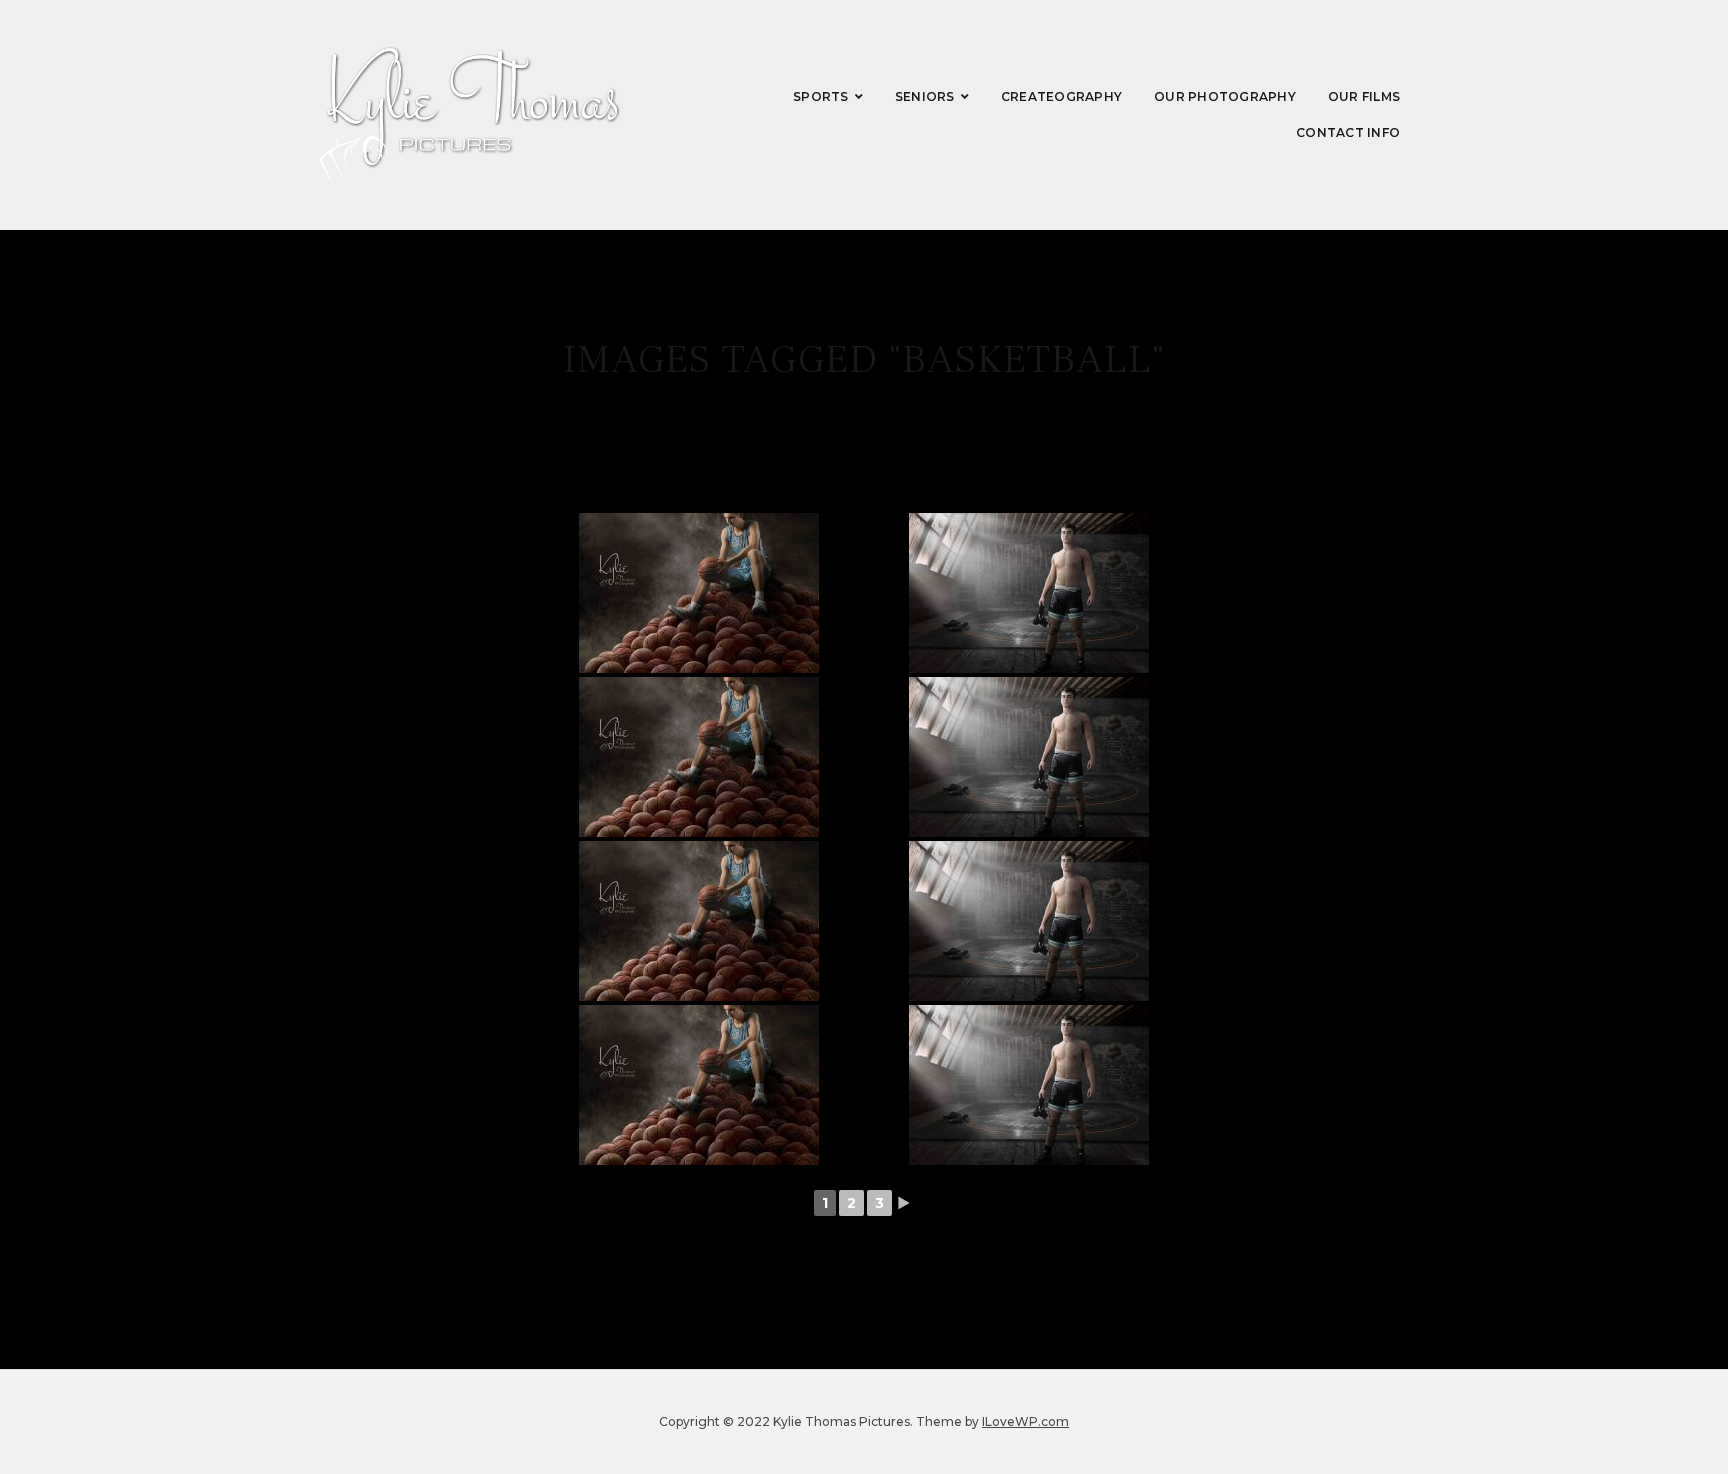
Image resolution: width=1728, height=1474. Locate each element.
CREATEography (1061, 96)
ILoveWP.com (1025, 1421)
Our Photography (1225, 96)
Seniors (925, 96)
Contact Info (1348, 132)
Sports (821, 96)
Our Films (1364, 96)
